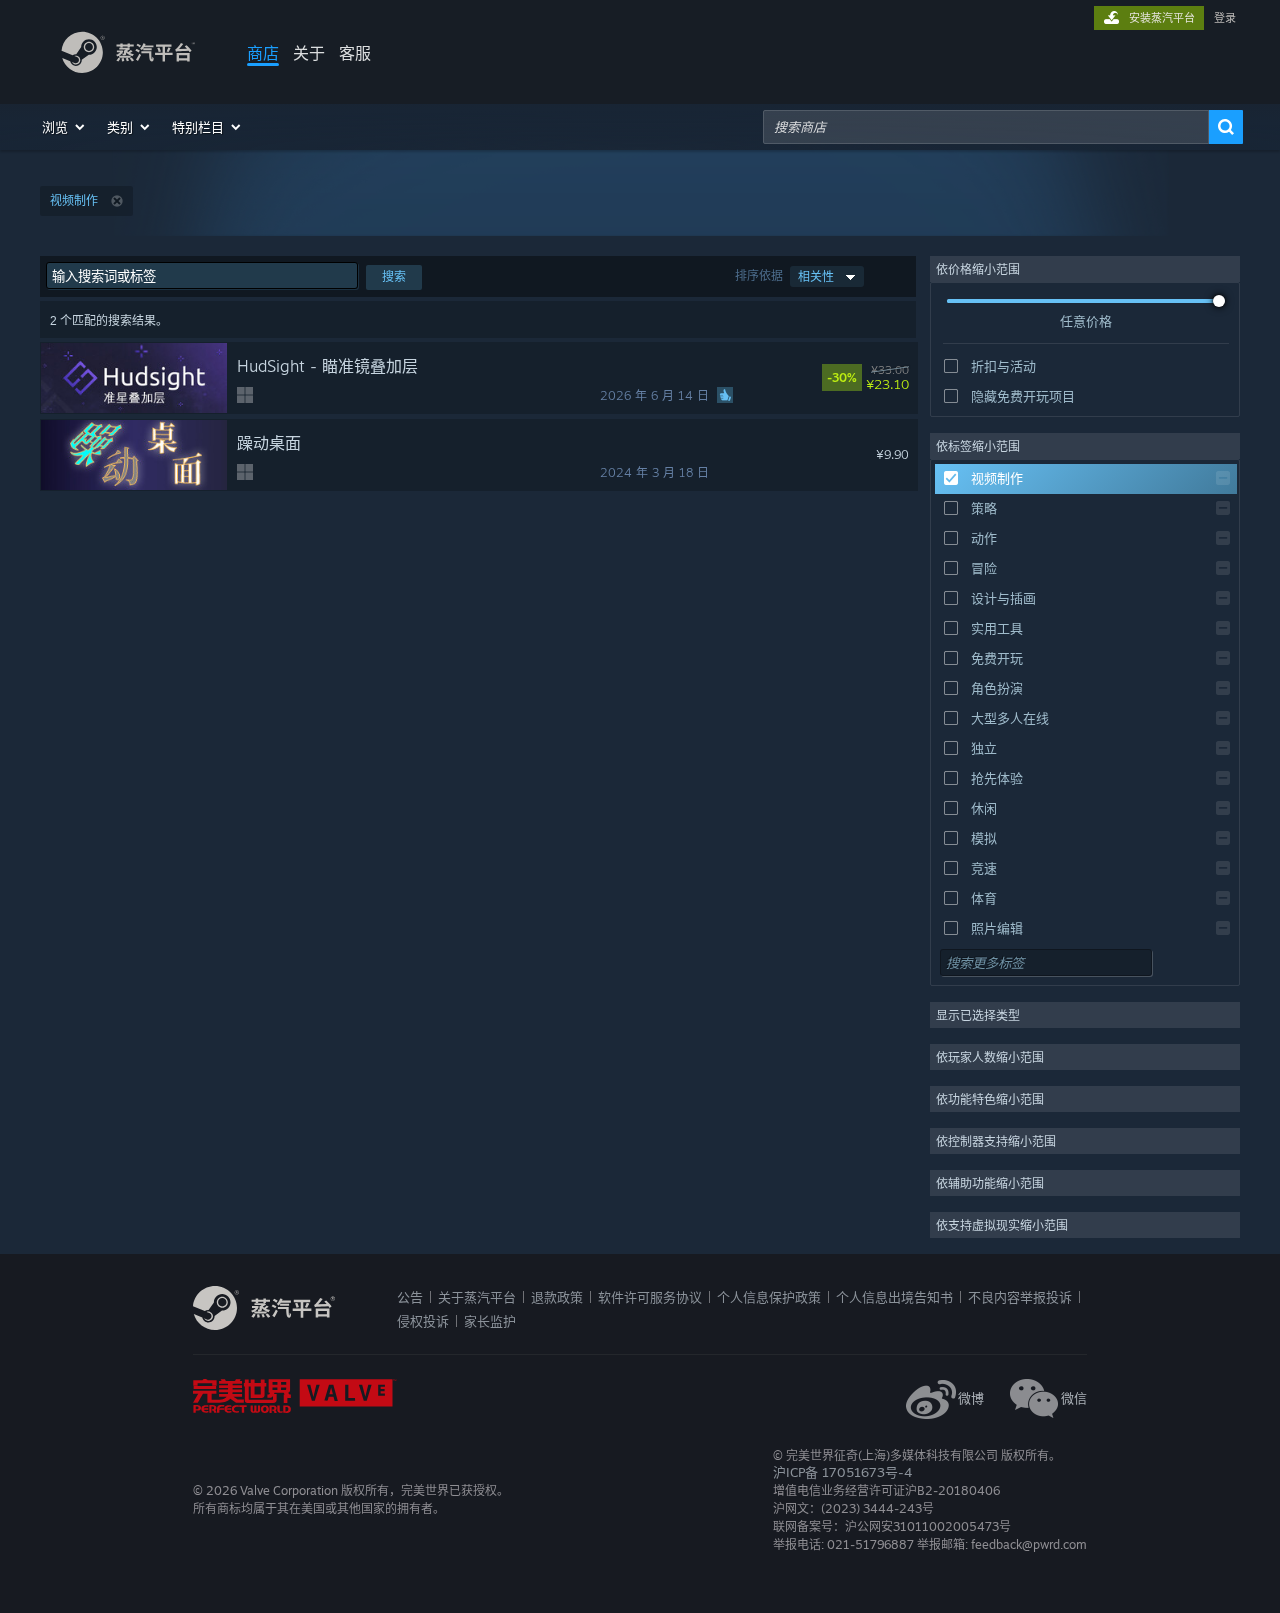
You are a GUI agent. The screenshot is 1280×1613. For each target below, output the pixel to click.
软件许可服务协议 (650, 1297)
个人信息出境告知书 (894, 1297)
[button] (64, 127)
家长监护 (490, 1321)
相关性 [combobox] (816, 276)
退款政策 (557, 1297)
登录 (1225, 18)
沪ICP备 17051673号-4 (842, 1472)
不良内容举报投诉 (1020, 1297)
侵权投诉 (423, 1321)
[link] (900, 378)
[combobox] (986, 127)
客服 (355, 53)
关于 (309, 53)
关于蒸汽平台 (477, 1297)
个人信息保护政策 (769, 1297)
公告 (410, 1297)
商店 (263, 53)
